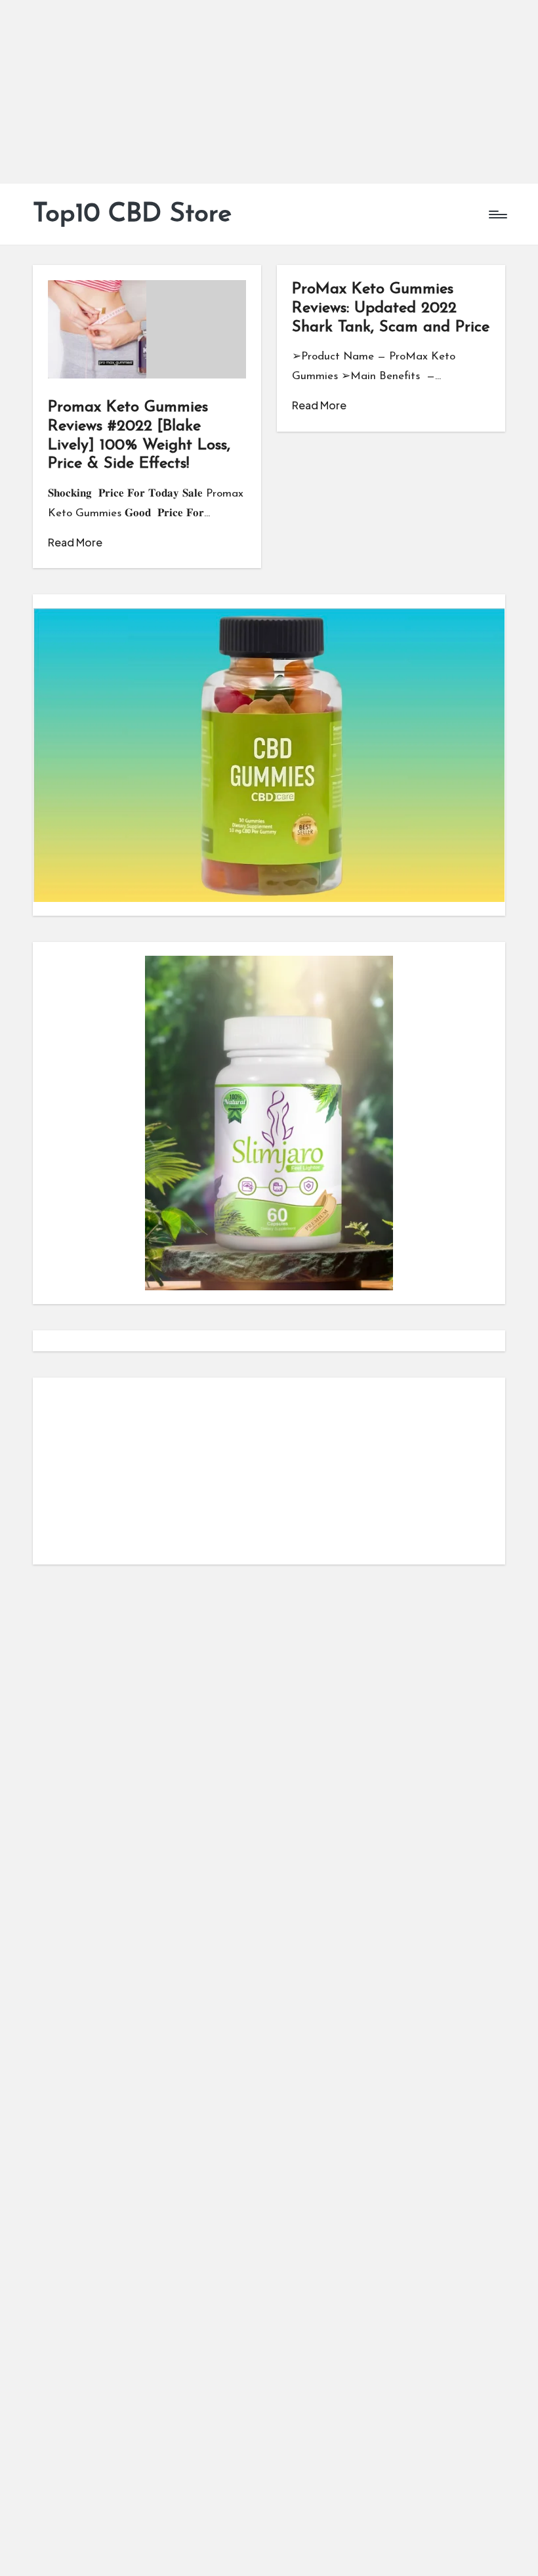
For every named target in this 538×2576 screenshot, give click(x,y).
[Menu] (497, 215)
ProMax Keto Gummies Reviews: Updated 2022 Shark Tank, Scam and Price (391, 308)
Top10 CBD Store (132, 215)
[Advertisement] (269, 92)
